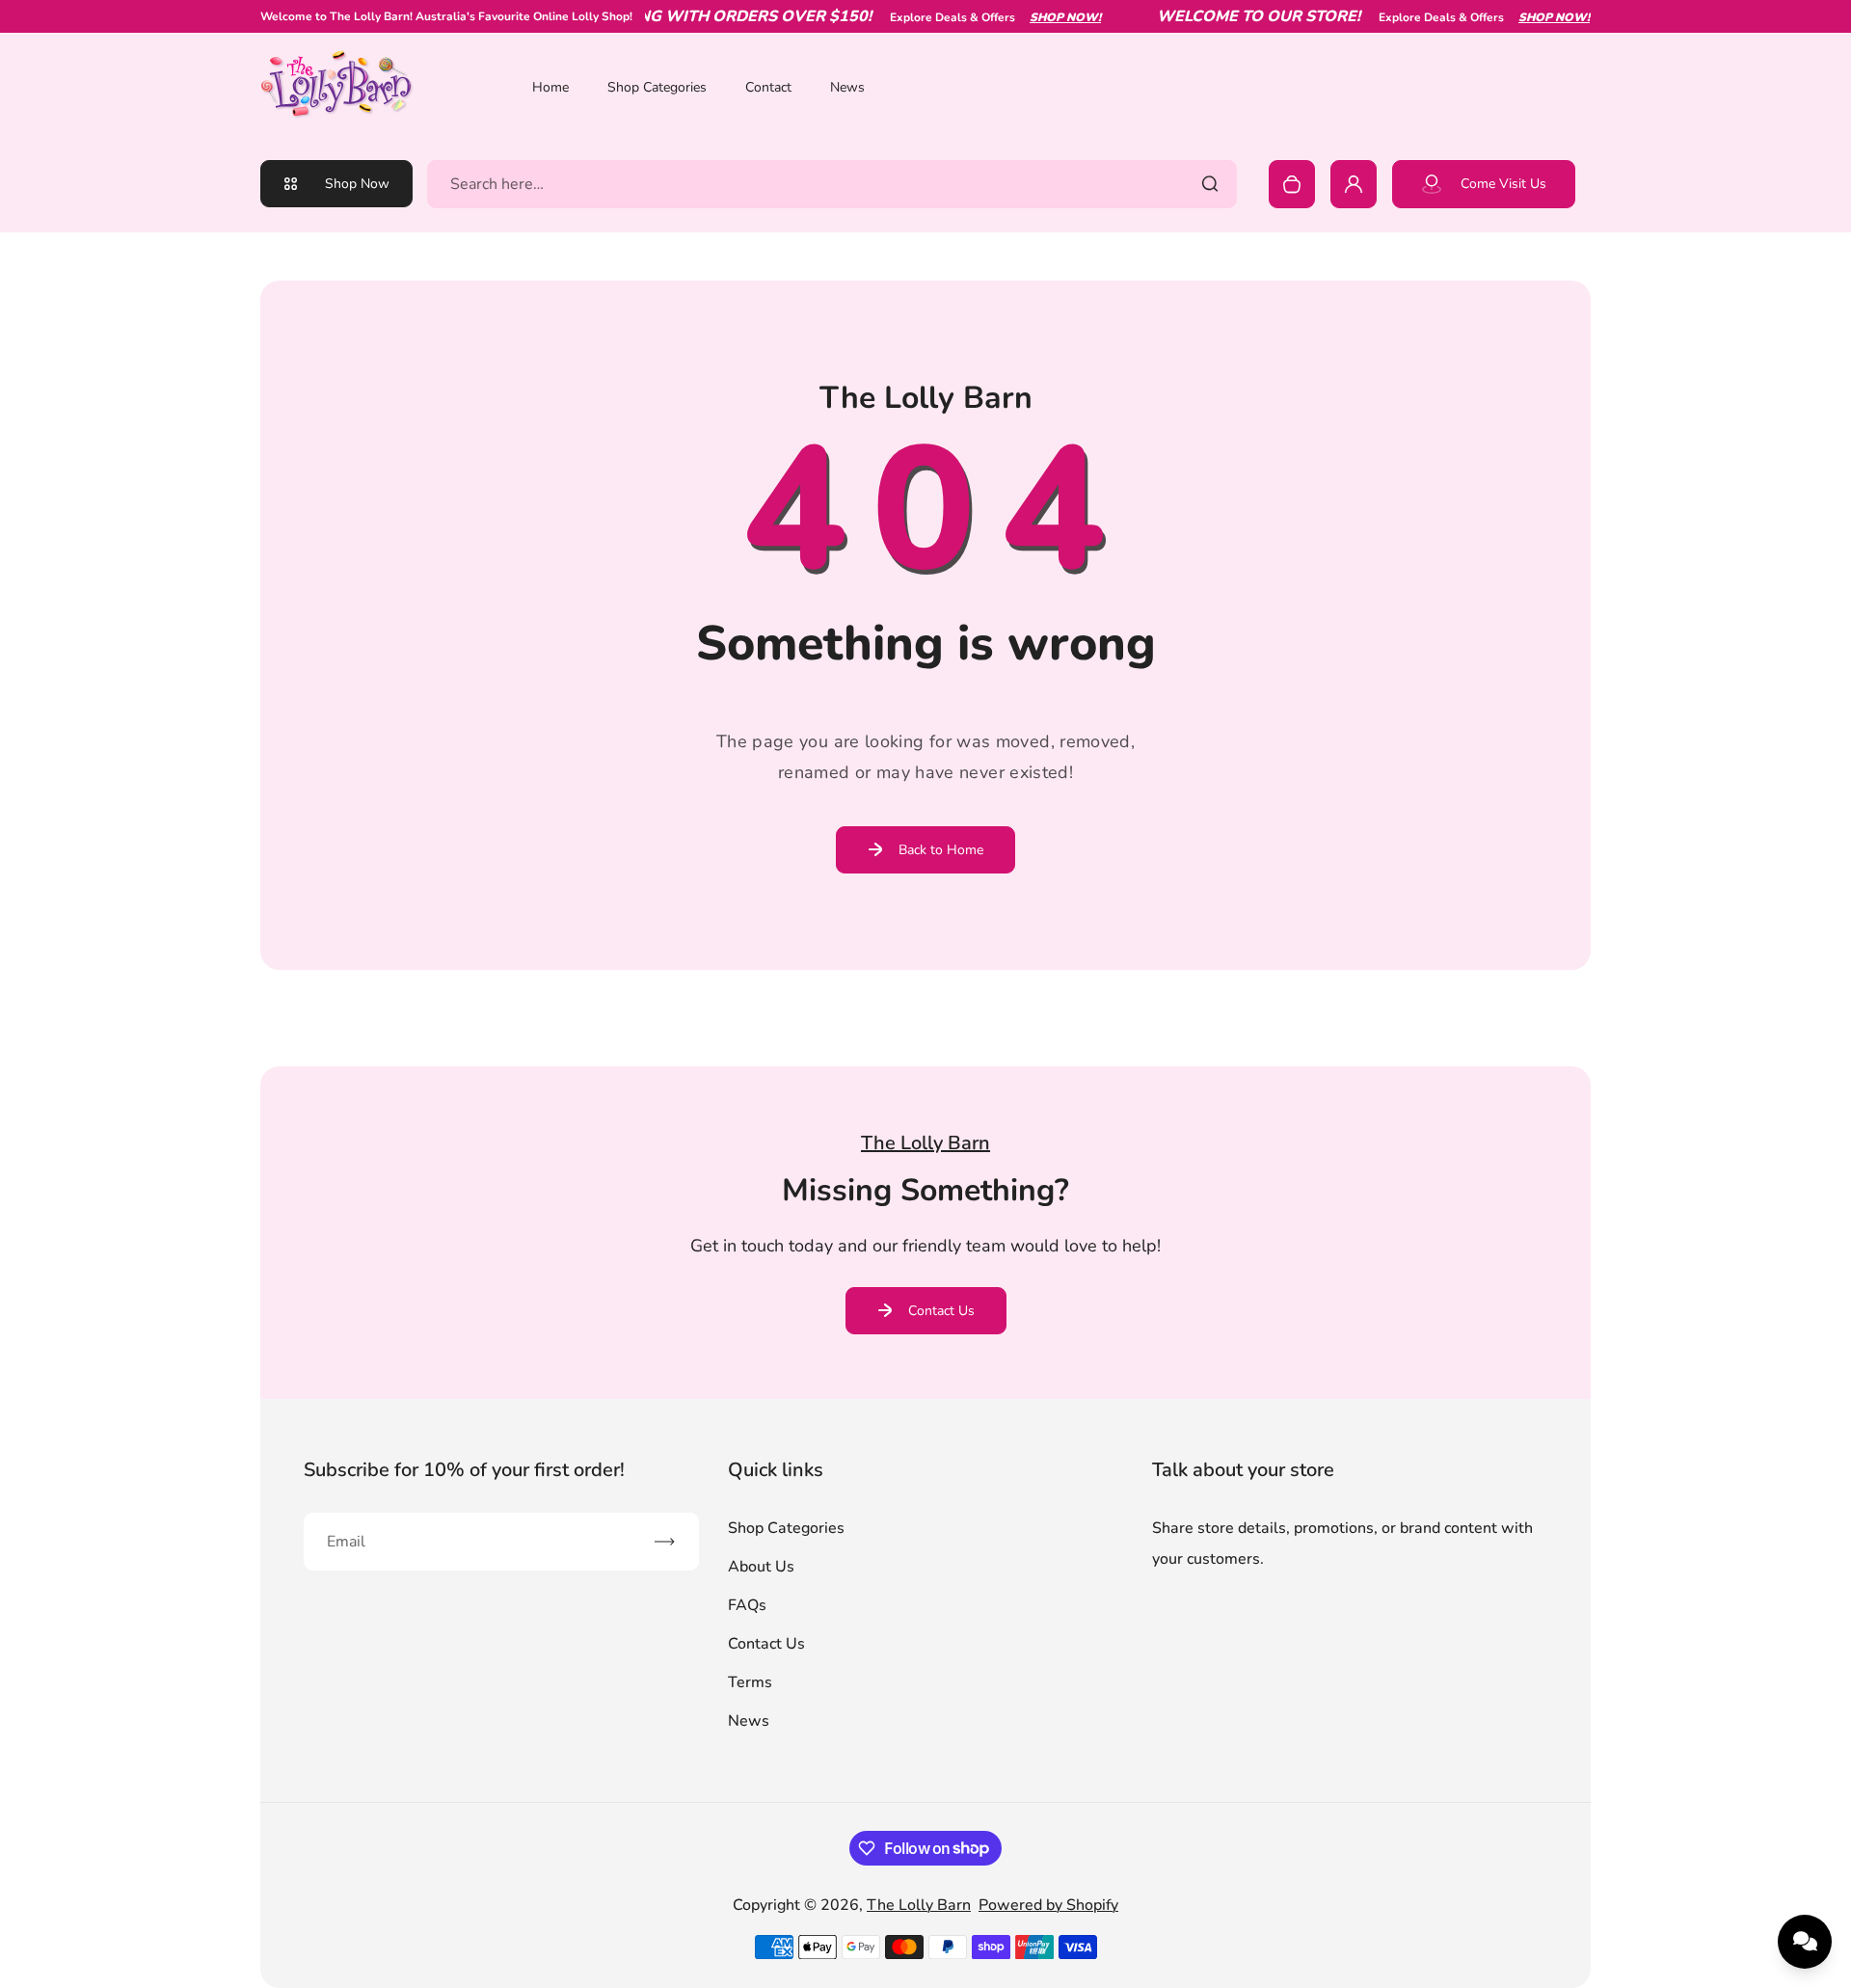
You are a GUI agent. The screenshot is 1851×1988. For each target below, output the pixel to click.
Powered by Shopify (1048, 1905)
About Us (761, 1567)
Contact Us (941, 1311)
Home (550, 87)
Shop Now (357, 184)
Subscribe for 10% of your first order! (464, 1470)
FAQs (747, 1605)
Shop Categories (657, 87)
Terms (750, 1682)
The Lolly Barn (919, 1905)
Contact (768, 87)
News (847, 87)
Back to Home (941, 850)
